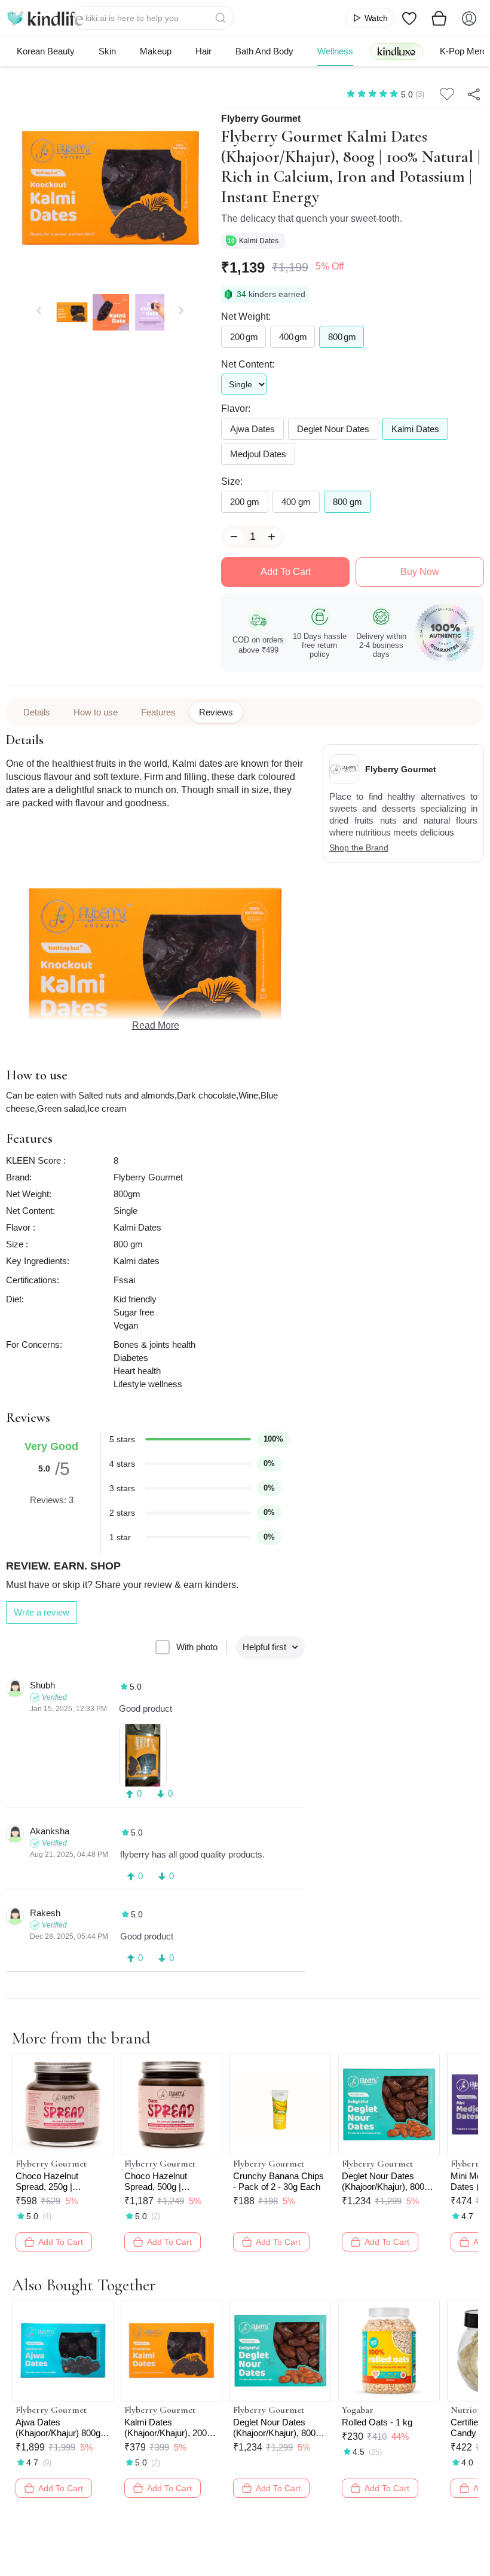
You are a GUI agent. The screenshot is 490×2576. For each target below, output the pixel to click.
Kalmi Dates (260, 241)
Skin (107, 51)
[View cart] (439, 18)
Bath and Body (264, 51)
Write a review (42, 1612)
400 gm (296, 502)
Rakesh (45, 1913)
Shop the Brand (359, 848)
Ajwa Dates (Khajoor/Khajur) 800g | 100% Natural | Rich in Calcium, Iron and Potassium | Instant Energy (60, 2428)
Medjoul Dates (258, 454)
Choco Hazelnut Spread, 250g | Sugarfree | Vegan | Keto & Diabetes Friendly (53, 2182)
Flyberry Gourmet (261, 119)
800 (342, 337)
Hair (203, 51)
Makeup (156, 51)
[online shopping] (45, 18)
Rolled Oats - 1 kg (377, 2422)
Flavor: (236, 409)
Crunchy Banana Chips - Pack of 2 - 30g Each (278, 2181)
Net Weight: (246, 316)
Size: (232, 481)
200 (244, 337)
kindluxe (396, 51)
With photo (197, 1647)
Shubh (42, 1685)
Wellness (335, 51)
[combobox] (153, 18)
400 (293, 337)
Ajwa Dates (252, 429)
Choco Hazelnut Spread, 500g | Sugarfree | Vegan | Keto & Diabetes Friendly (162, 2182)
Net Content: (248, 364)
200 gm (245, 502)
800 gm (347, 502)
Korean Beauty (46, 51)
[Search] (222, 18)
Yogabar (358, 2410)
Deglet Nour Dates (333, 429)
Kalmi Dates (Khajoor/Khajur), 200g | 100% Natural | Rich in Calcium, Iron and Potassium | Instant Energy (170, 2428)
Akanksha (50, 1831)
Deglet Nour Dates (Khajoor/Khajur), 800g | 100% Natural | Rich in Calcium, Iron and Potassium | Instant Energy (388, 2182)
